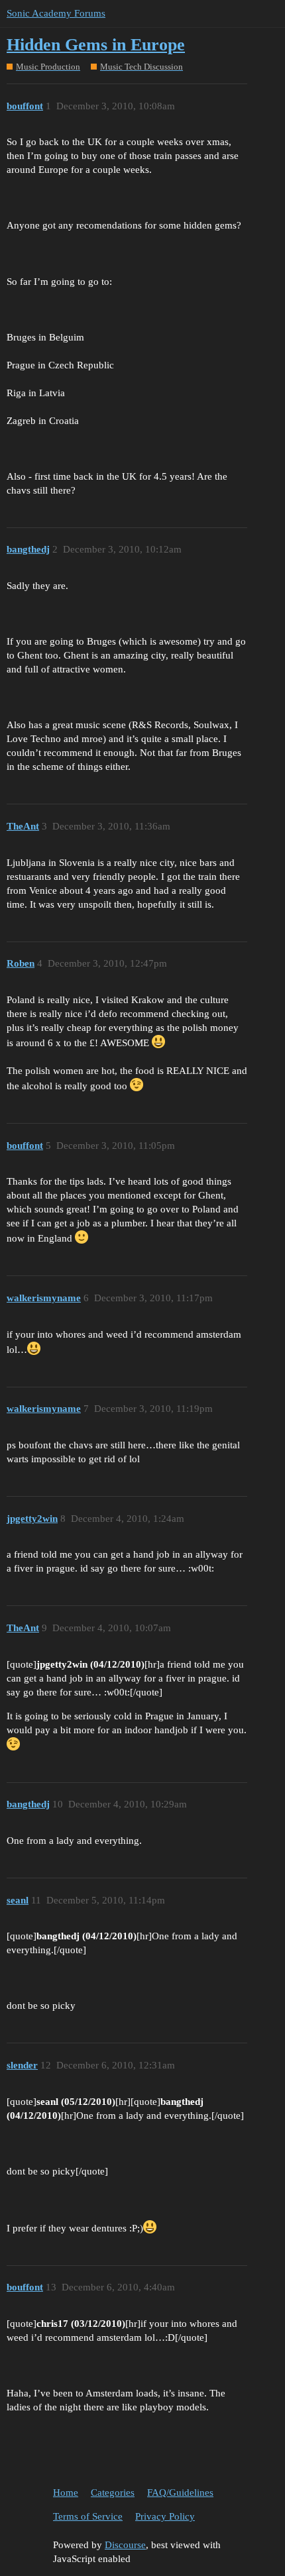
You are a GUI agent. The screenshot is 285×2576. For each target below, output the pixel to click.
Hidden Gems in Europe (96, 45)
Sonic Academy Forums (56, 13)
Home (66, 2493)
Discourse (125, 2545)
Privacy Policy (165, 2516)
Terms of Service (88, 2516)
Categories (113, 2493)
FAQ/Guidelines (180, 2493)
